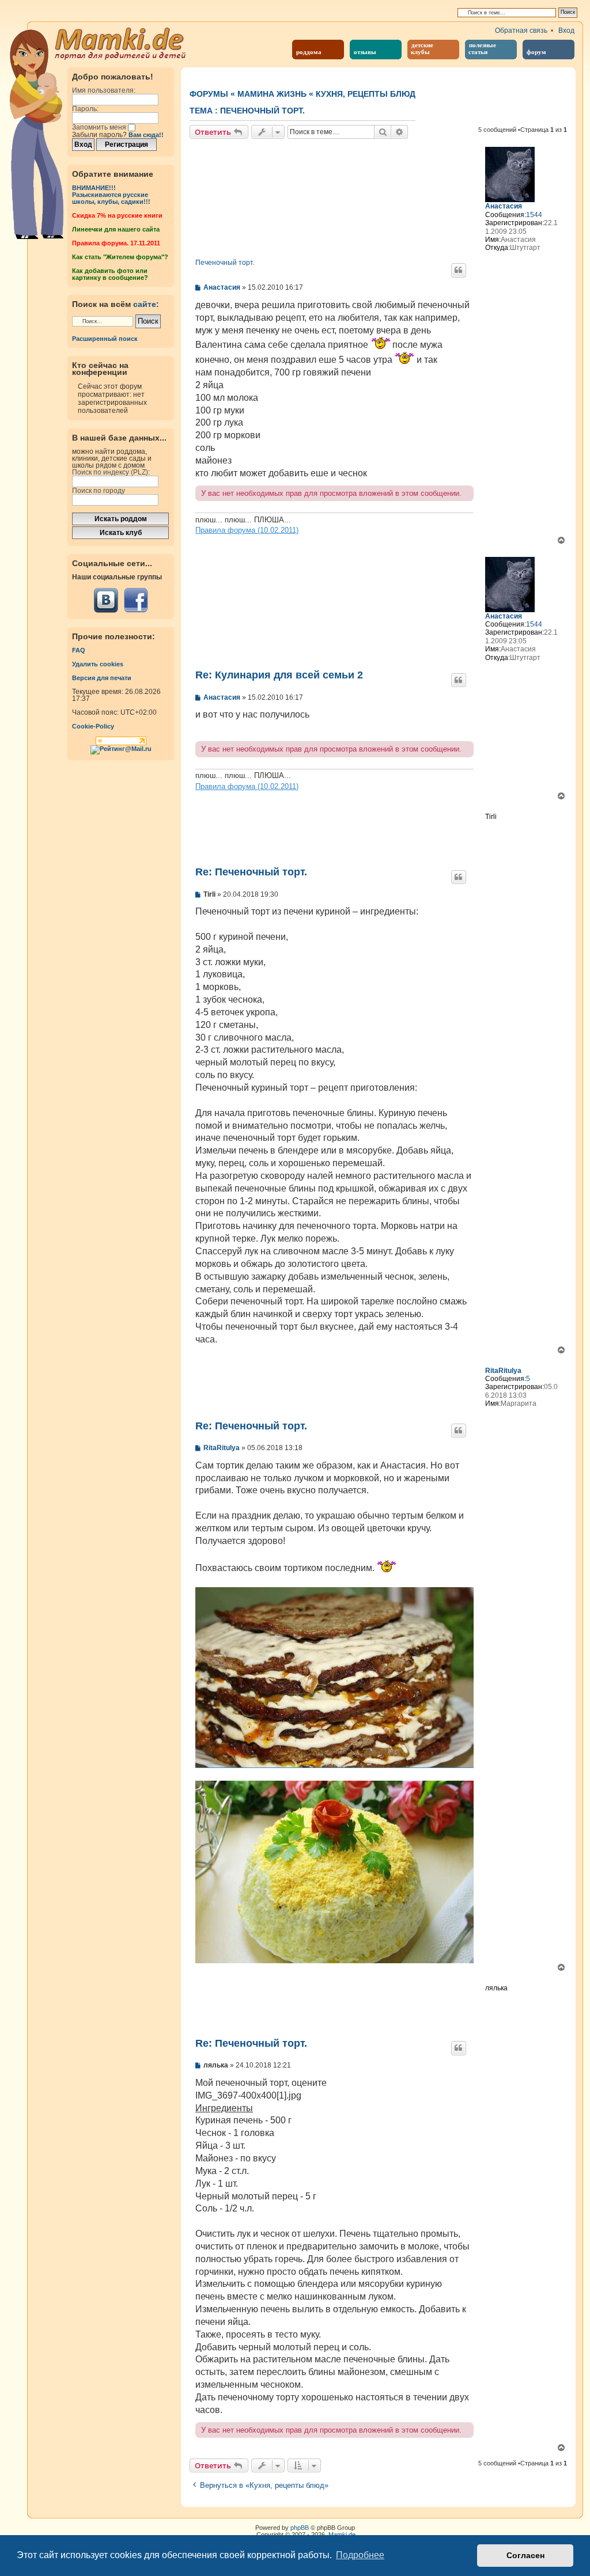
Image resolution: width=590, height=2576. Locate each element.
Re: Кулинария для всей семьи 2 (279, 675)
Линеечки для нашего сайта (116, 229)
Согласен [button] (525, 2555)
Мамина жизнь (272, 94)
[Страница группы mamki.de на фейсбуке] (136, 600)
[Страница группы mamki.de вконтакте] (106, 600)
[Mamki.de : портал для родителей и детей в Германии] (121, 43)
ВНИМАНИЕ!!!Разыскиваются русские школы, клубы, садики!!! (111, 195)
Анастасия (504, 206)
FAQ (79, 650)
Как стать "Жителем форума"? (120, 257)
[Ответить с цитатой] (459, 270)
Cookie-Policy (93, 726)
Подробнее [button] (360, 2555)
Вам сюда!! (146, 135)
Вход (566, 31)
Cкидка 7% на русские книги (117, 215)
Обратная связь (521, 31)
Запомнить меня (100, 127)
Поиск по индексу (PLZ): (111, 472)
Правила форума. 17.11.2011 (116, 243)
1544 (534, 215)
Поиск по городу (99, 491)
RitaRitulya (503, 1371)
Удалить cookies (98, 664)
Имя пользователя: (104, 90)
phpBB (300, 2528)
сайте (145, 304)
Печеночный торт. (262, 111)
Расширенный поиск (105, 339)
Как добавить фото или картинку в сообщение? (110, 274)
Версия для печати (102, 678)
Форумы (209, 94)
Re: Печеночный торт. (251, 872)
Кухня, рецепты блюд (366, 94)
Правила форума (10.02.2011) (247, 530)
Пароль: (85, 109)
